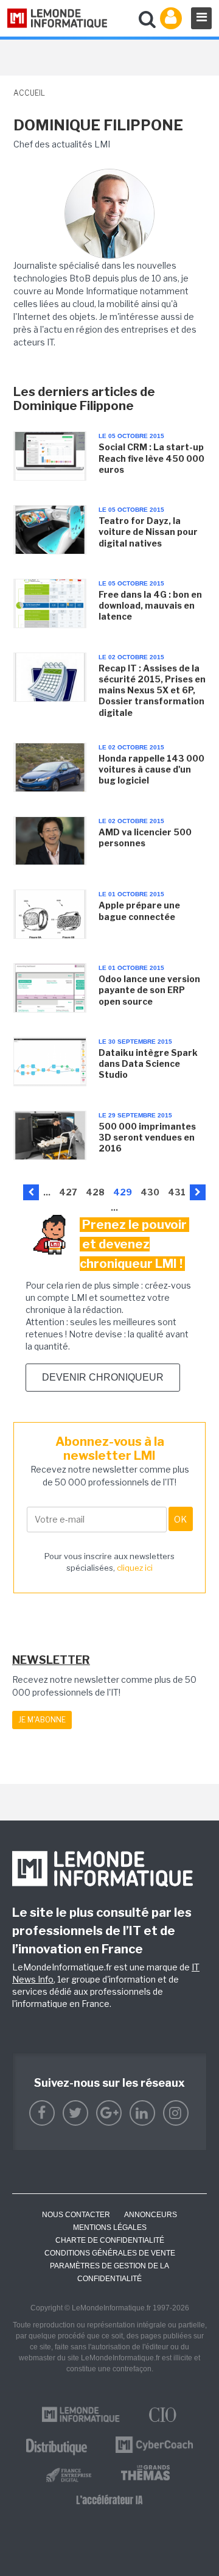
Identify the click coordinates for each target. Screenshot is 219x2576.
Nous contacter (76, 2215)
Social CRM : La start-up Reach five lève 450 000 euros (151, 458)
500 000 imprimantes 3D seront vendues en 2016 (147, 1137)
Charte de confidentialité (110, 2240)
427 (68, 1192)
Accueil (29, 93)
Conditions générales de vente (110, 2253)
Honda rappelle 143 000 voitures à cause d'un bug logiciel (151, 769)
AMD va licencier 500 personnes (145, 837)
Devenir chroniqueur (103, 1377)
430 (150, 1192)
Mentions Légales (110, 2227)
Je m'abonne (42, 1720)
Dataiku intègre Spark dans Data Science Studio (148, 1063)
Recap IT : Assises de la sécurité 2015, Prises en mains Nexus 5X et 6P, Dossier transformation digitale (152, 690)
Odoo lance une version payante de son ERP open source (149, 990)
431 (177, 1192)
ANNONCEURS (151, 2215)
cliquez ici (135, 1568)
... (47, 1192)
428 (95, 1192)
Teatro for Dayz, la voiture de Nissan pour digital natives (148, 532)
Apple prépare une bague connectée (139, 911)
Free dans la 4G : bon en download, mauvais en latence (150, 605)
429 (123, 1192)
